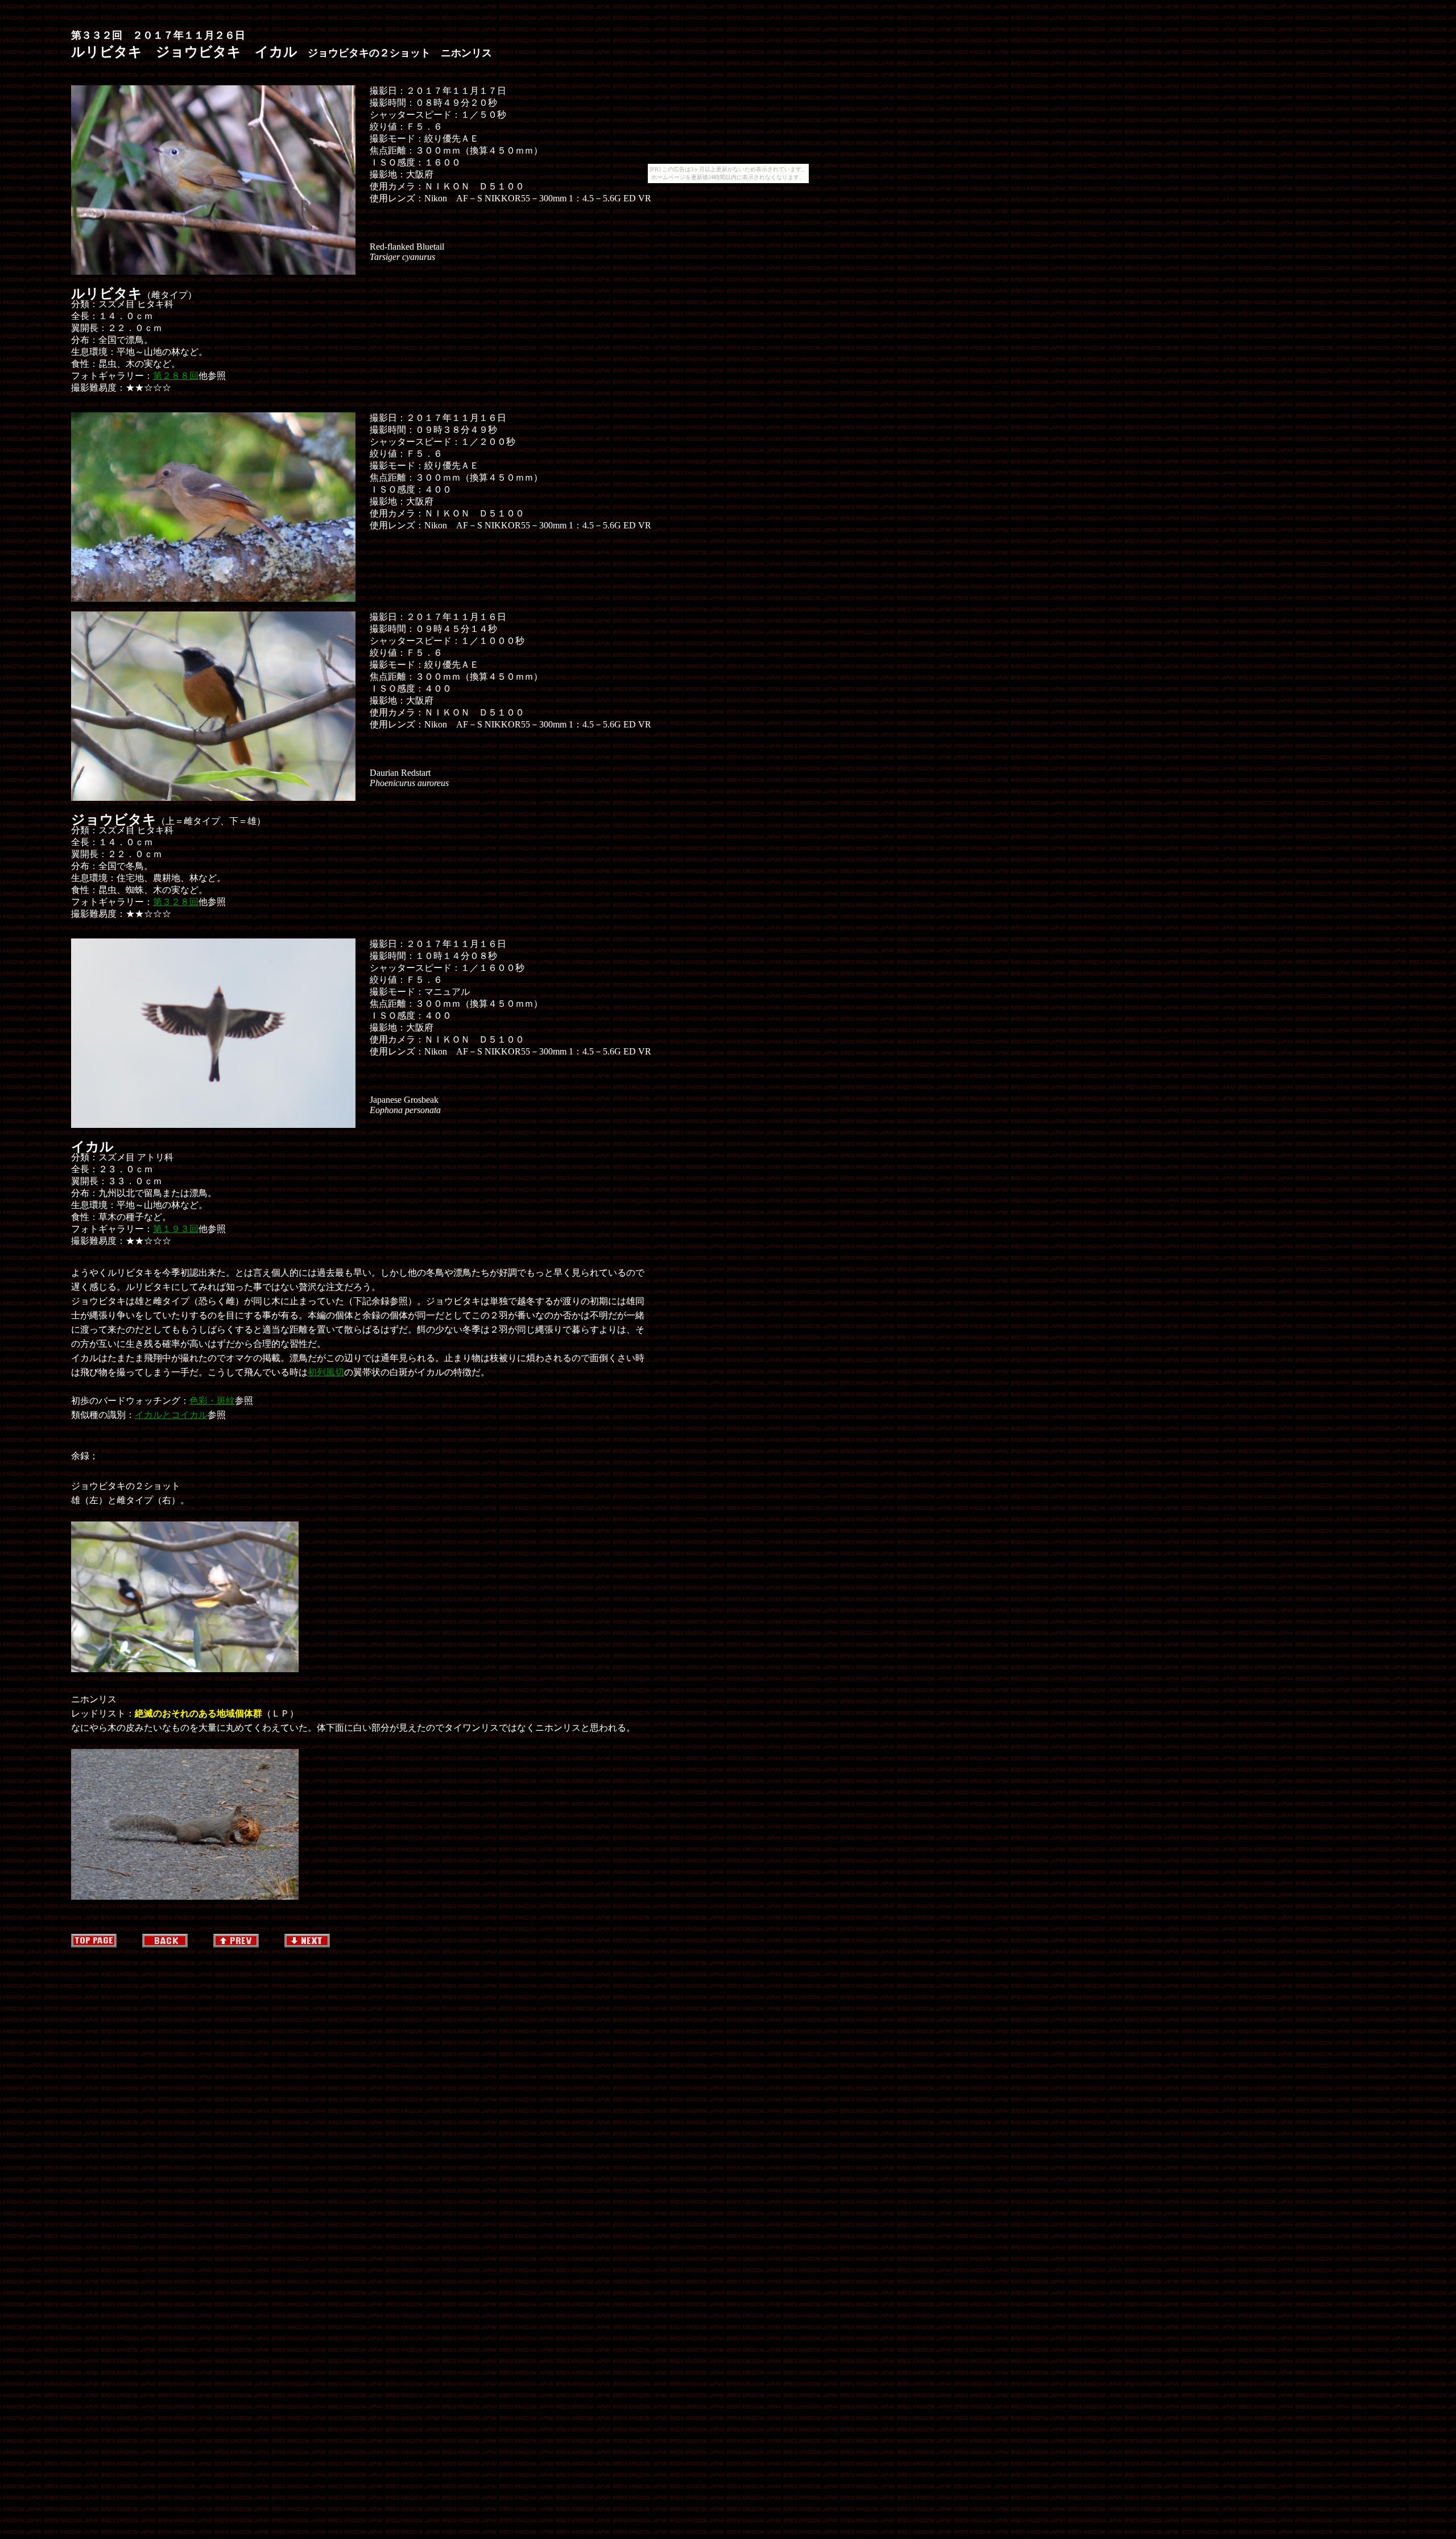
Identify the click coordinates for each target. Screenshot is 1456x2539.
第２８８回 (176, 376)
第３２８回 (176, 902)
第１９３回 (176, 1229)
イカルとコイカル (171, 1415)
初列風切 (326, 1372)
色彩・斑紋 (212, 1401)
